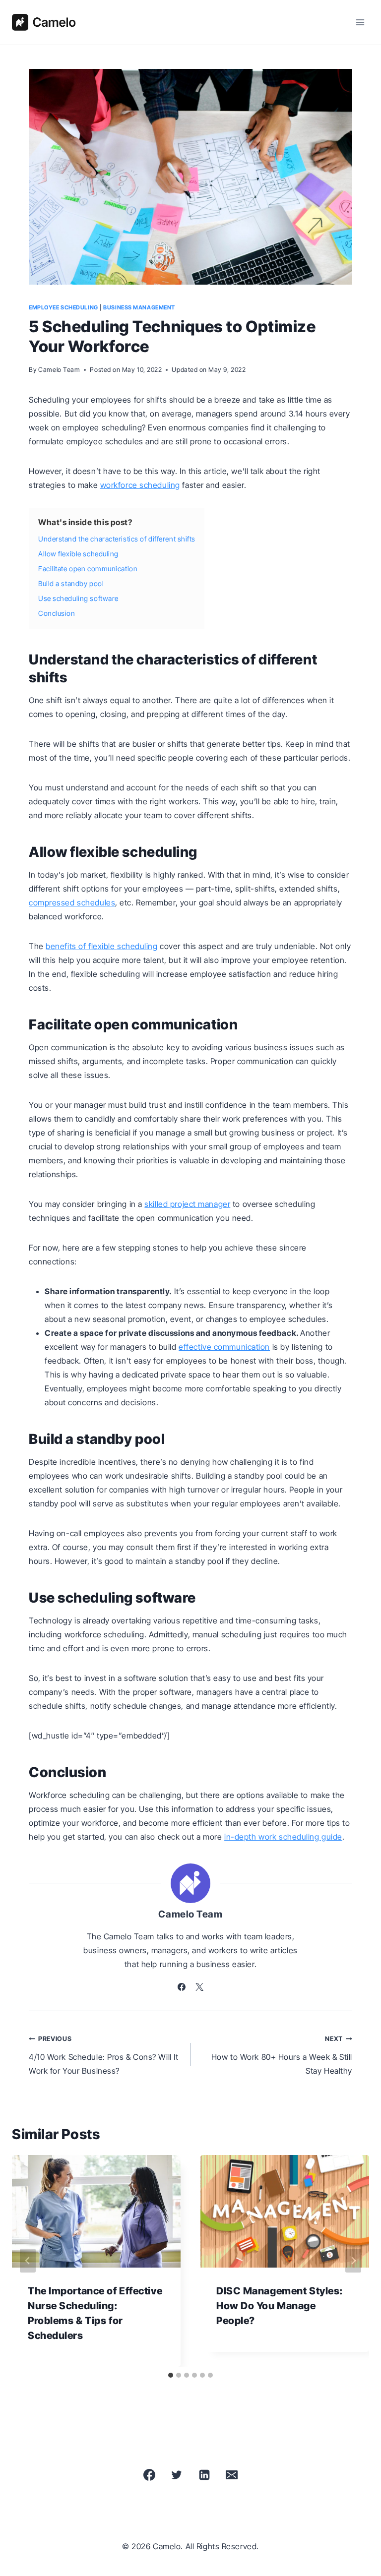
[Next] (353, 2261)
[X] (177, 2475)
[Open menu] (360, 22)
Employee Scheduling (63, 307)
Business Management (139, 307)
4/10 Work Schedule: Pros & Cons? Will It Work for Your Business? (103, 2055)
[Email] (232, 2475)
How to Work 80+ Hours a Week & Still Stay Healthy (282, 2055)
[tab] (171, 2375)
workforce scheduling (140, 485)
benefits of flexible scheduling (101, 946)
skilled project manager (187, 1204)
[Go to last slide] (28, 2261)
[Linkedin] (204, 2475)
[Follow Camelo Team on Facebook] (182, 1987)
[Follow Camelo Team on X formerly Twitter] (199, 1987)
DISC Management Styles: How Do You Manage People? (280, 2306)
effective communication (224, 1347)
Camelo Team (59, 370)
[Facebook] (149, 2475)
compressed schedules (72, 902)
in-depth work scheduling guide (283, 1837)
